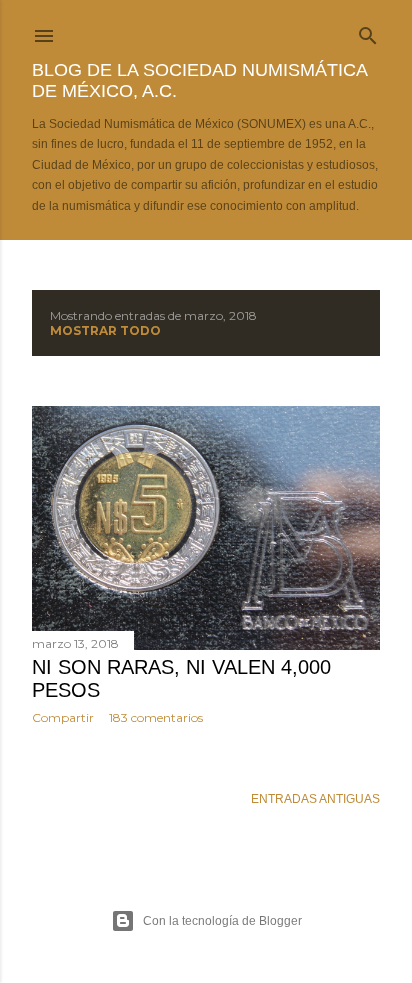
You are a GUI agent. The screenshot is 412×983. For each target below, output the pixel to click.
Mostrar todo (105, 330)
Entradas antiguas (315, 799)
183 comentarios (156, 717)
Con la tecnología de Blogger (222, 921)
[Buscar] (368, 31)
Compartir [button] (63, 717)
